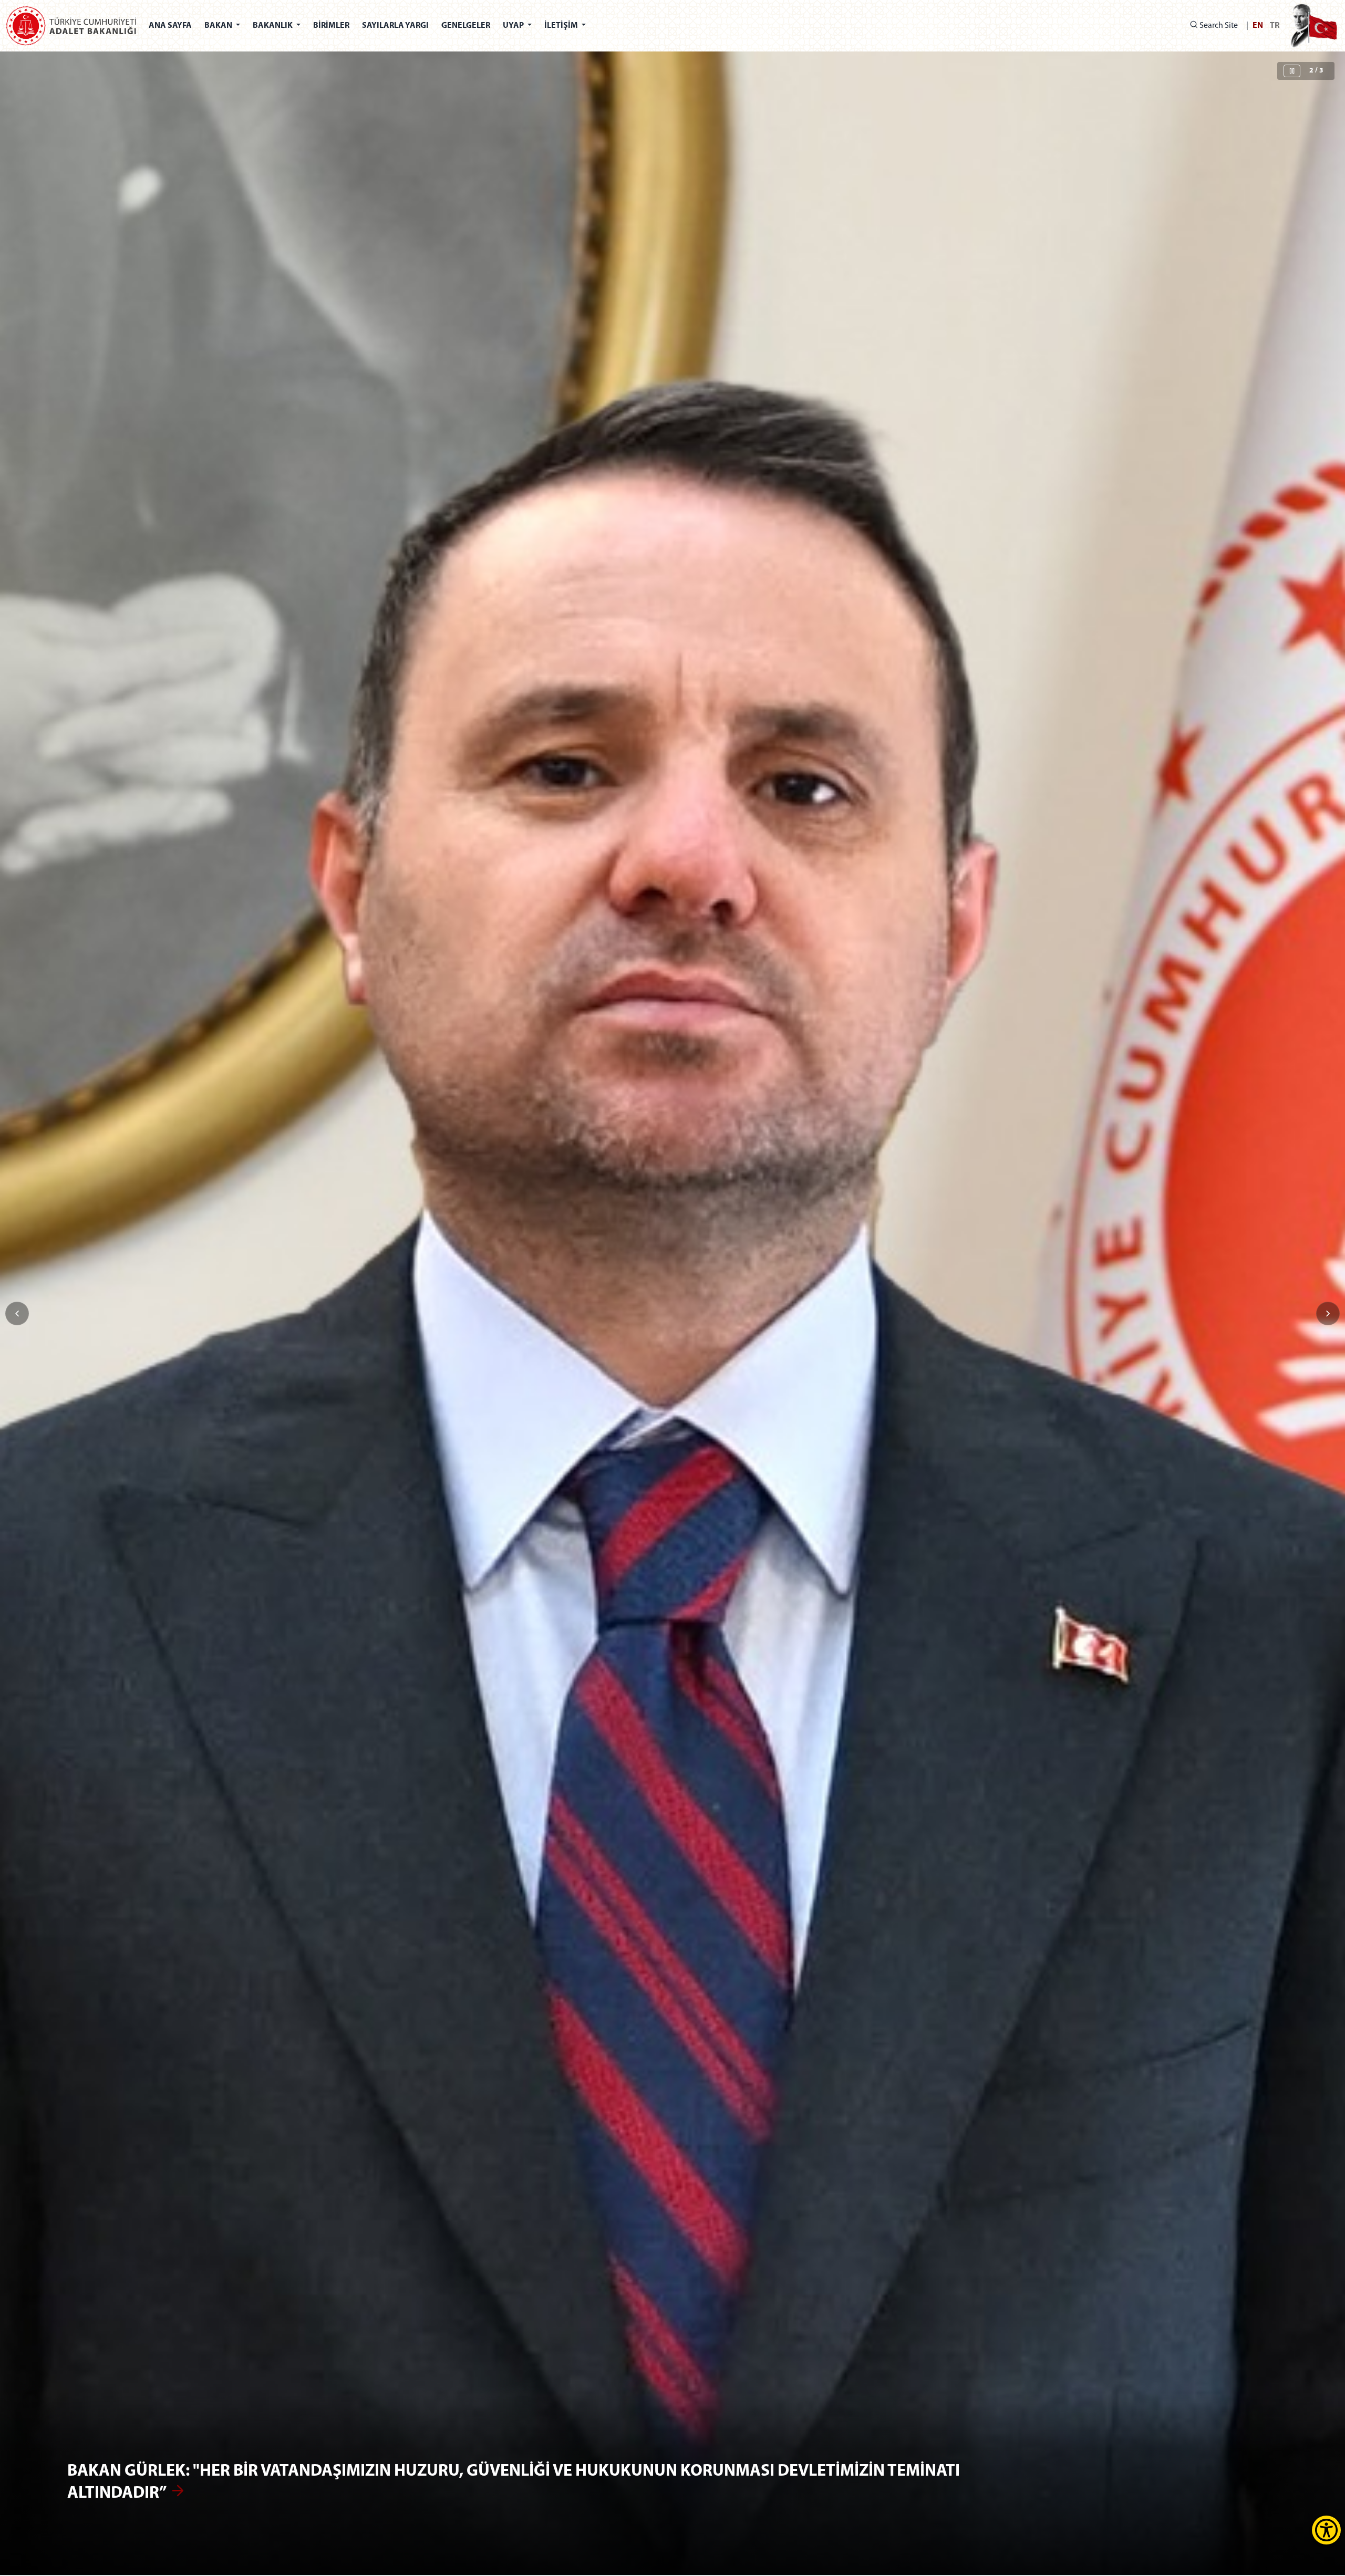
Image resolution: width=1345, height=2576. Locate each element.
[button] (1328, 1313)
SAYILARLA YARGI (395, 26)
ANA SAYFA (170, 26)
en (1258, 26)
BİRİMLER (331, 26)
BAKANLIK (273, 26)
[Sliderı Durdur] (1292, 71)
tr (1275, 26)
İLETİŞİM (562, 26)
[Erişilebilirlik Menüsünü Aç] (1326, 2530)
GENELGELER (466, 26)
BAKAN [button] (219, 26)
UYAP (514, 26)
